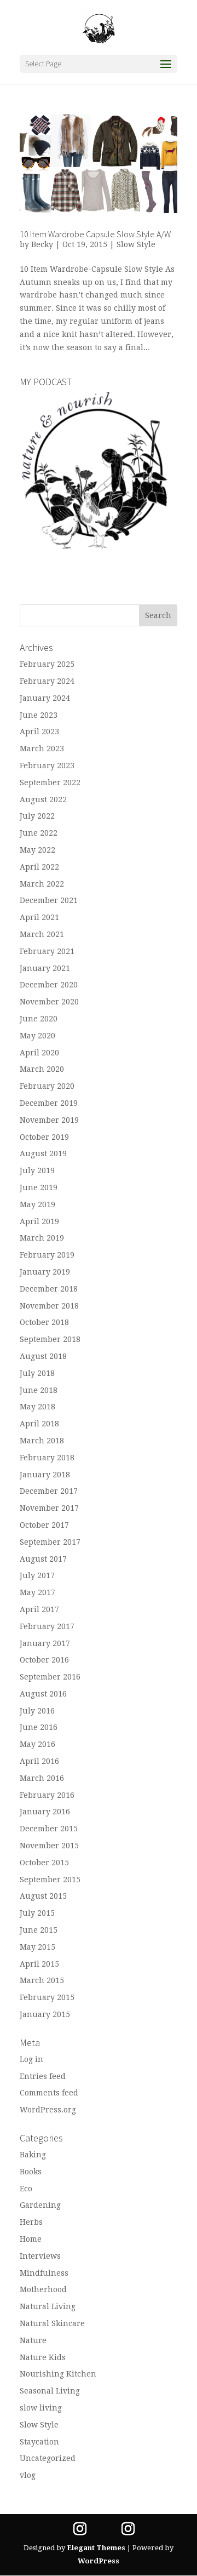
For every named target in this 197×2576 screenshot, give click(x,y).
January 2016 (45, 1812)
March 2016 (42, 1778)
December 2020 (49, 985)
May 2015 (37, 1947)
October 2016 (44, 1660)
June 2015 (39, 1930)
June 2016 (39, 1727)
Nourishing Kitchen (58, 2374)
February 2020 (47, 1086)
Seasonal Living (50, 2391)
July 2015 (37, 1913)
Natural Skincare (52, 2323)
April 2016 (39, 1761)
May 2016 (37, 1744)
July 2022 (37, 816)
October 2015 (44, 1863)
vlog (28, 2475)
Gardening (40, 2205)
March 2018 (42, 1441)
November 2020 (49, 1002)
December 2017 (49, 1491)
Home (31, 2239)
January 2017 (45, 1643)
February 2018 (47, 1458)
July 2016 (37, 1711)
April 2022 (39, 867)
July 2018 (37, 1373)
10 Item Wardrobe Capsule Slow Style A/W (95, 234)
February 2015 (47, 1997)
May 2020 (37, 1036)
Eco (26, 2189)
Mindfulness (44, 2273)
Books (31, 2172)
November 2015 (49, 1846)
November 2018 (49, 1306)
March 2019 (42, 1238)
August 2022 (43, 799)
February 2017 (47, 1626)
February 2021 (47, 951)
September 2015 (50, 1880)
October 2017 (44, 1525)
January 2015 (45, 2014)
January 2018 (45, 1475)
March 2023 (42, 749)
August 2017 (43, 1559)
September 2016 (50, 1677)
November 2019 (49, 1120)
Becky (42, 244)
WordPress (99, 2561)
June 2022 (39, 833)
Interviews (40, 2256)
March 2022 (42, 884)
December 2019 (49, 1103)
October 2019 (44, 1137)
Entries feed (43, 2076)
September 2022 (50, 782)
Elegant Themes (96, 2548)
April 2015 (39, 1964)
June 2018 (39, 1390)
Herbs (31, 2222)
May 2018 (37, 1407)
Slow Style (136, 244)
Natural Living (48, 2306)
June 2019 (39, 1187)
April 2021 (39, 917)
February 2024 (47, 681)
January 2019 (45, 1272)
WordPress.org (48, 2110)
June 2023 (39, 715)
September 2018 (50, 1339)
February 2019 (47, 1255)
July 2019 (37, 1170)
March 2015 (42, 1980)
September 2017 (50, 1542)
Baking (33, 2155)
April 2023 (39, 732)
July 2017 (37, 1575)
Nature (33, 2340)
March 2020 (42, 1069)
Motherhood (43, 2289)
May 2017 (37, 1592)
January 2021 (45, 968)
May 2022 (37, 850)
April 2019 (39, 1221)
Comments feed (49, 2093)
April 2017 (39, 1609)
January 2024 (45, 698)
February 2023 (47, 766)
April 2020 (39, 1053)
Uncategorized (48, 2458)
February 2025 (47, 664)
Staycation (39, 2442)
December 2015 (49, 1829)
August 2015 (43, 1896)
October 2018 (44, 1322)
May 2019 (37, 1204)
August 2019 (43, 1153)
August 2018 (43, 1356)
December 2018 (49, 1289)
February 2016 (47, 1795)
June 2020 (39, 1019)
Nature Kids (43, 2357)
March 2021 (42, 934)
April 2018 (39, 1424)
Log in (31, 2059)
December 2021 (49, 900)
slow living (41, 2408)
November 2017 (49, 1508)
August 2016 (43, 1694)
